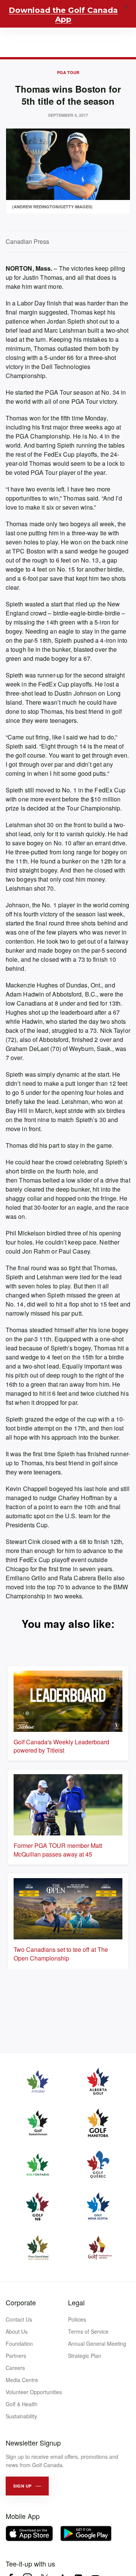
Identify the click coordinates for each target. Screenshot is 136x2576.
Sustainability (21, 2416)
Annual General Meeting (97, 2344)
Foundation (19, 2344)
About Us (17, 2331)
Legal (76, 2302)
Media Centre (22, 2380)
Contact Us (19, 2319)
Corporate (21, 2302)
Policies (77, 2319)
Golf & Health (22, 2404)
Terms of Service (88, 2331)
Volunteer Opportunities (34, 2392)
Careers (15, 2368)
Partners (16, 2356)
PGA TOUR (68, 72)
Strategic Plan (85, 2356)
